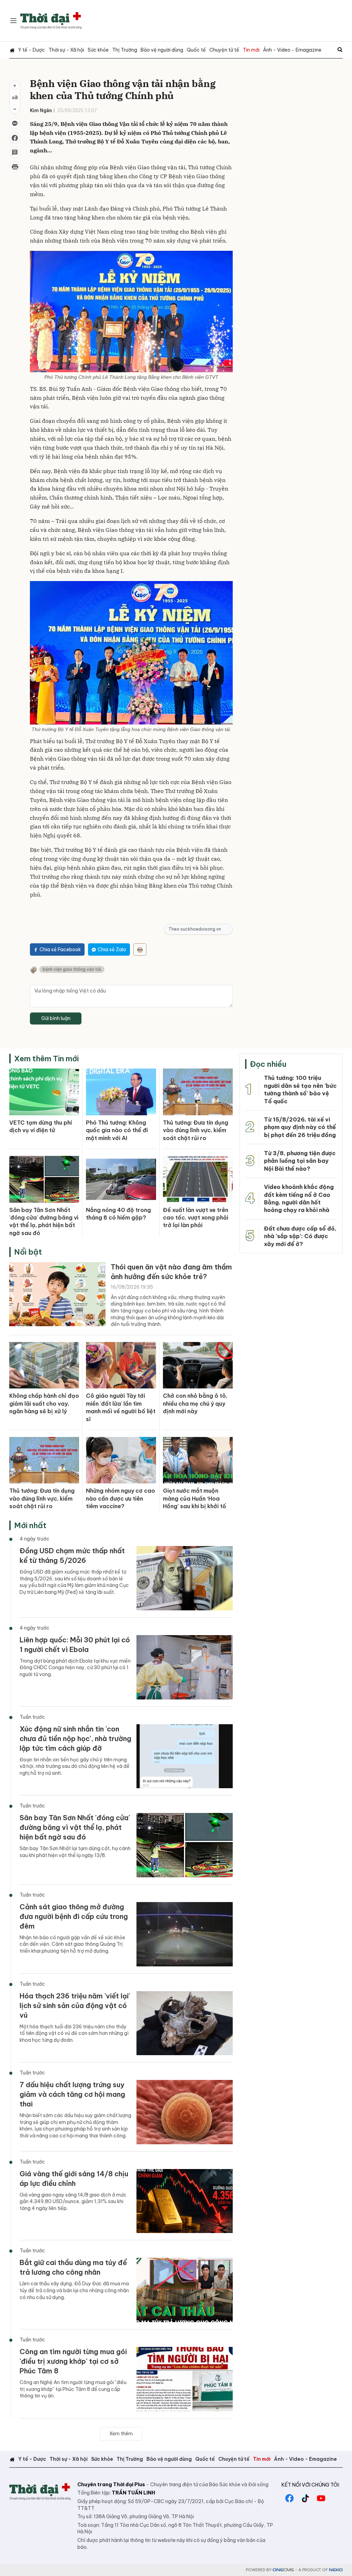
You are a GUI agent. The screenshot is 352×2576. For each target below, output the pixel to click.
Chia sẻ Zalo (112, 949)
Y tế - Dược (32, 50)
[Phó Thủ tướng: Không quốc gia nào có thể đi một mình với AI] (121, 1092)
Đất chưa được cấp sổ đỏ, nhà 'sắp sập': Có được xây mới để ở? (300, 1236)
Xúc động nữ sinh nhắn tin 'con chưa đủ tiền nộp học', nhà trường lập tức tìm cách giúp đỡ (75, 1738)
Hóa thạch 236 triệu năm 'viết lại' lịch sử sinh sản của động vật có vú (75, 2005)
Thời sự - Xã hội (66, 50)
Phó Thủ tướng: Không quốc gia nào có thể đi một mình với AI (117, 1130)
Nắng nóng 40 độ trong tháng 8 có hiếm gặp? (118, 1214)
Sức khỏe (98, 50)
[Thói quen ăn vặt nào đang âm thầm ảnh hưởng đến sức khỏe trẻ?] (57, 1294)
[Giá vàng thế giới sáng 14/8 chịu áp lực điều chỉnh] (185, 2201)
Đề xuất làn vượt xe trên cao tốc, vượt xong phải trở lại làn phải (196, 1218)
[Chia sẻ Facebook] (15, 138)
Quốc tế (196, 50)
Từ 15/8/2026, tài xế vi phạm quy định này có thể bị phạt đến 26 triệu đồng (300, 1127)
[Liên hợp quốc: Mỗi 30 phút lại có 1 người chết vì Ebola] (185, 1667)
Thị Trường (125, 50)
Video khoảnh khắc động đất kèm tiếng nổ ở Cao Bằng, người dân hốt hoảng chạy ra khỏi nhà (299, 1198)
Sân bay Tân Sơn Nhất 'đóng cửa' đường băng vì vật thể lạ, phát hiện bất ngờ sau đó (44, 1221)
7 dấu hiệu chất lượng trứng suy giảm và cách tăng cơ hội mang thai (72, 2094)
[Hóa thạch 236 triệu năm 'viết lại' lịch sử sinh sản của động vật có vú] (185, 2023)
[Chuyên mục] (13, 21)
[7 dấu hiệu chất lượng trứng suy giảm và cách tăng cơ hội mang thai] (185, 2112)
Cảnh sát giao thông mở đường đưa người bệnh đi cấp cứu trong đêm (74, 1916)
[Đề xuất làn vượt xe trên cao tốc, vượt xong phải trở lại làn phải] (198, 1179)
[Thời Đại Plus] (51, 21)
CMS (283, 2570)
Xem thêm (121, 2434)
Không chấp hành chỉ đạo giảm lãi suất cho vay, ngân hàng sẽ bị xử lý (44, 1403)
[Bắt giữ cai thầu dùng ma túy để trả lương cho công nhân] (185, 2290)
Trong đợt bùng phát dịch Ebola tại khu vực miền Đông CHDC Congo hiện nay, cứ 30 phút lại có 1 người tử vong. (75, 1668)
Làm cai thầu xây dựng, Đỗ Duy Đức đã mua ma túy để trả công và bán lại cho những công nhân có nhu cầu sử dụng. (74, 2290)
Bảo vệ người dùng (162, 50)
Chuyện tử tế (224, 50)
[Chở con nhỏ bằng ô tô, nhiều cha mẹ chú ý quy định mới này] (198, 1365)
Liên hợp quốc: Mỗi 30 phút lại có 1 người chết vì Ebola (75, 1645)
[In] (140, 949)
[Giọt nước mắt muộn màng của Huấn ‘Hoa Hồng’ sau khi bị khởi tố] (198, 1460)
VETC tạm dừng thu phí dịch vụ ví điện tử (41, 1126)
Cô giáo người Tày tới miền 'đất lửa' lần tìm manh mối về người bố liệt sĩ (121, 1407)
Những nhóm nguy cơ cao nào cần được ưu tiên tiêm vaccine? (120, 1498)
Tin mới (251, 50)
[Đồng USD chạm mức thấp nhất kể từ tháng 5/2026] (185, 1578)
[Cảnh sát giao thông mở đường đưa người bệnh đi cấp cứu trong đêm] (185, 1934)
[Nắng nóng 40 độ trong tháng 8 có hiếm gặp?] (121, 1179)
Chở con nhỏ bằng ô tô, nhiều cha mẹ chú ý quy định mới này (195, 1403)
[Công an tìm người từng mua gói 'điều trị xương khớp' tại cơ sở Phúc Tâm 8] (185, 2379)
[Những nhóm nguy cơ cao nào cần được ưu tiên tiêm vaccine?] (121, 1460)
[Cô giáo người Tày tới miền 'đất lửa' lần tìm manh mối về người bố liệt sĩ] (121, 1365)
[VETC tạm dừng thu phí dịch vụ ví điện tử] (44, 1092)
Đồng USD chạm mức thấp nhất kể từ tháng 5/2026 (72, 1555)
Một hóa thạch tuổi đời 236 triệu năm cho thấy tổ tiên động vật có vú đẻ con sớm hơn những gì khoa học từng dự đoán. (74, 2033)
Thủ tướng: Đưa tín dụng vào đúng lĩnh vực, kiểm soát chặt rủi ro (196, 1130)
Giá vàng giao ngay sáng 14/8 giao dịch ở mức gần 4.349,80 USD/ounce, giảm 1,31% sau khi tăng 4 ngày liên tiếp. (73, 2202)
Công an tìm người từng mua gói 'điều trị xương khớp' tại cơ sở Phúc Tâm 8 (73, 2361)
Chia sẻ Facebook (60, 949)
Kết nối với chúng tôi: (311, 2485)
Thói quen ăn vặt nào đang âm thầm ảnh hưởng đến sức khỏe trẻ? (171, 1272)
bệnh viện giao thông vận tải (72, 969)
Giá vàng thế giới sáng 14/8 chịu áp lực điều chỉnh (74, 2178)
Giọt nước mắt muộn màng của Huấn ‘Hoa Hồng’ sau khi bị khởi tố (195, 1498)
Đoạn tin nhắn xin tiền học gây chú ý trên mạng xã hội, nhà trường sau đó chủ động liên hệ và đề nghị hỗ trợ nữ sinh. (75, 1766)
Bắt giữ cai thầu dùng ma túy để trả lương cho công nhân (73, 2267)
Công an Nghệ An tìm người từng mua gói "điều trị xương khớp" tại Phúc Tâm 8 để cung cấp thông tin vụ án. (73, 2389)
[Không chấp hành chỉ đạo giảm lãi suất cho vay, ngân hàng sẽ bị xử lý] (44, 1365)
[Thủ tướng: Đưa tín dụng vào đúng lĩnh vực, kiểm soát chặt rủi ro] (198, 1092)
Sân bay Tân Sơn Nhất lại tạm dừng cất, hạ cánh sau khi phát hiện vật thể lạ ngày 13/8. (75, 1852)
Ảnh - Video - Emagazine (292, 50)
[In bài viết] (15, 167)
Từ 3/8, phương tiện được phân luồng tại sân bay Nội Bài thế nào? (300, 1161)
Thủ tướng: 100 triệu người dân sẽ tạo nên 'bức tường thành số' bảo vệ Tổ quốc (300, 1089)
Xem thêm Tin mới (46, 1059)
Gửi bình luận (56, 1018)
